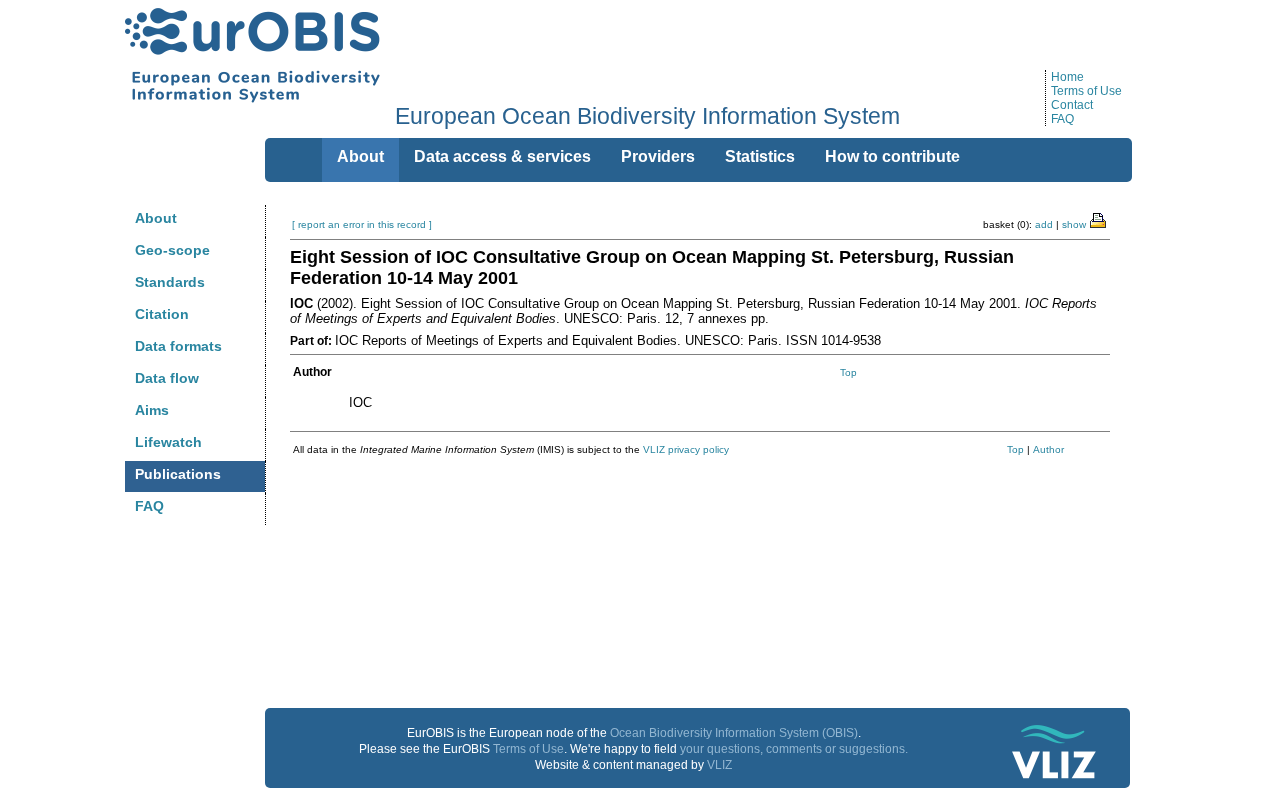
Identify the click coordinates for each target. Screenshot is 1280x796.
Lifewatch (168, 442)
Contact (1072, 105)
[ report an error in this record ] (362, 224)
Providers (658, 156)
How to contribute (892, 156)
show (1074, 224)
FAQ (1062, 119)
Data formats (178, 346)
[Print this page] (1099, 219)
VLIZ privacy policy (686, 449)
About (156, 218)
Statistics (760, 156)
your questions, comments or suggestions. (794, 749)
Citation (162, 314)
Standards (170, 282)
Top (848, 372)
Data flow (167, 378)
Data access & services (502, 156)
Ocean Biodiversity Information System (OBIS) (734, 733)
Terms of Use (1086, 91)
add (1044, 224)
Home (1067, 77)
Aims (152, 410)
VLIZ (719, 765)
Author (1048, 449)
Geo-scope (172, 250)
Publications (178, 474)
